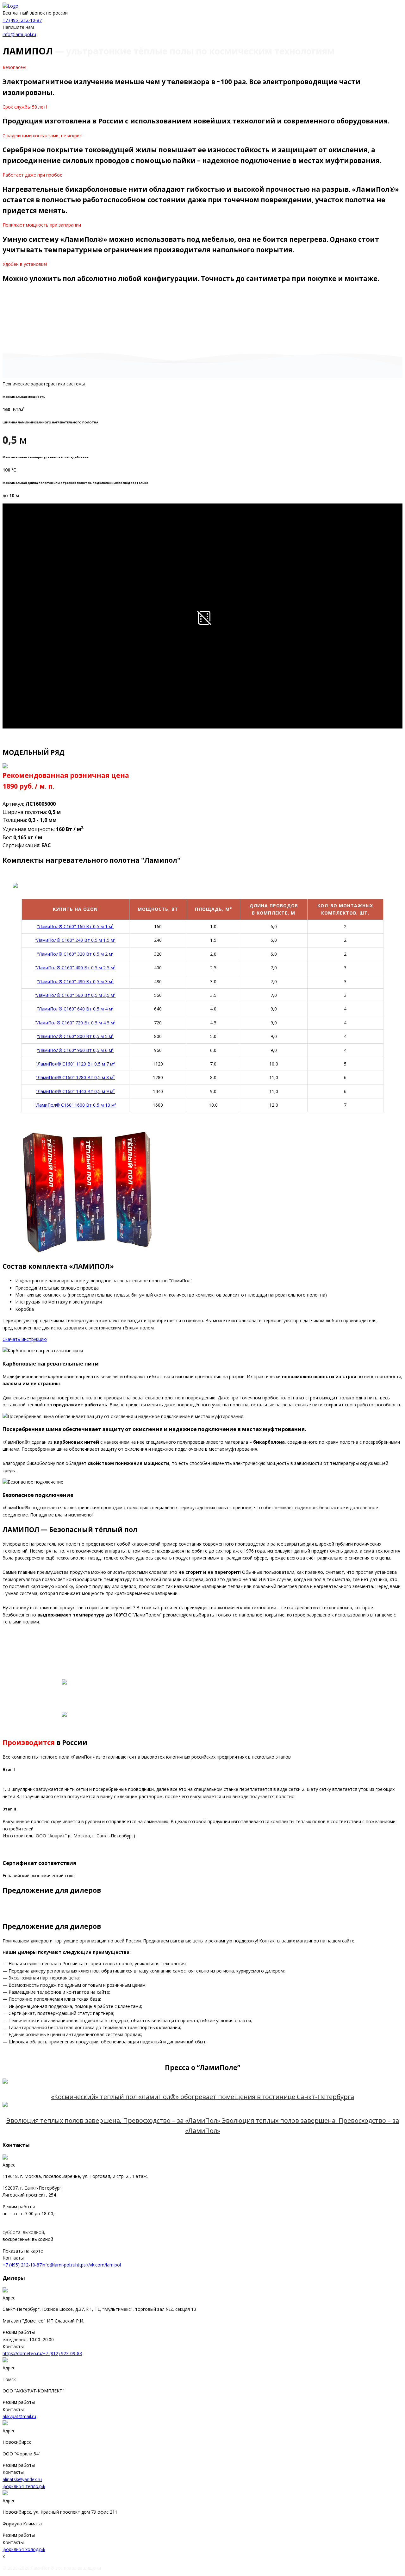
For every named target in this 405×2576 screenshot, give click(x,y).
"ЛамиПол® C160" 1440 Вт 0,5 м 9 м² (75, 1091)
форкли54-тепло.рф (24, 2486)
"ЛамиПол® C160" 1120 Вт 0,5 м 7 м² (75, 1064)
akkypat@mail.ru (19, 2416)
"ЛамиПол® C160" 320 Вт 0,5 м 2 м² (75, 954)
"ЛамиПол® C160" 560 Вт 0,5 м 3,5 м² (75, 995)
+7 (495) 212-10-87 (22, 20)
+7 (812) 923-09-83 (62, 2353)
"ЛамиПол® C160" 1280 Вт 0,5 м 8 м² (75, 1077)
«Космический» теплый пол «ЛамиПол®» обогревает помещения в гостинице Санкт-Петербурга (202, 2097)
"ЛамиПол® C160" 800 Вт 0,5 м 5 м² (75, 1036)
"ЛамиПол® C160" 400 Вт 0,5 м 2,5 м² (75, 968)
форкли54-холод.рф (24, 2549)
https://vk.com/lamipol (98, 2265)
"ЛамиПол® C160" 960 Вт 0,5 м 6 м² (75, 1050)
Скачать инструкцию (25, 1339)
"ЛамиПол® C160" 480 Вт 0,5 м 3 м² (75, 982)
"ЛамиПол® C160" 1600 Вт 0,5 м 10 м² (75, 1105)
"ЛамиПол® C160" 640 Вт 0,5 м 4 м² (75, 1009)
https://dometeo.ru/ (23, 2353)
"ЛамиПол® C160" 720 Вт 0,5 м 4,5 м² (75, 1023)
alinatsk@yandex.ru (22, 2479)
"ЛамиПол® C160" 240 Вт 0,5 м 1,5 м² (75, 940)
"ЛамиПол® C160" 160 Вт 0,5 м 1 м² (75, 926)
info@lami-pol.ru (19, 34)
